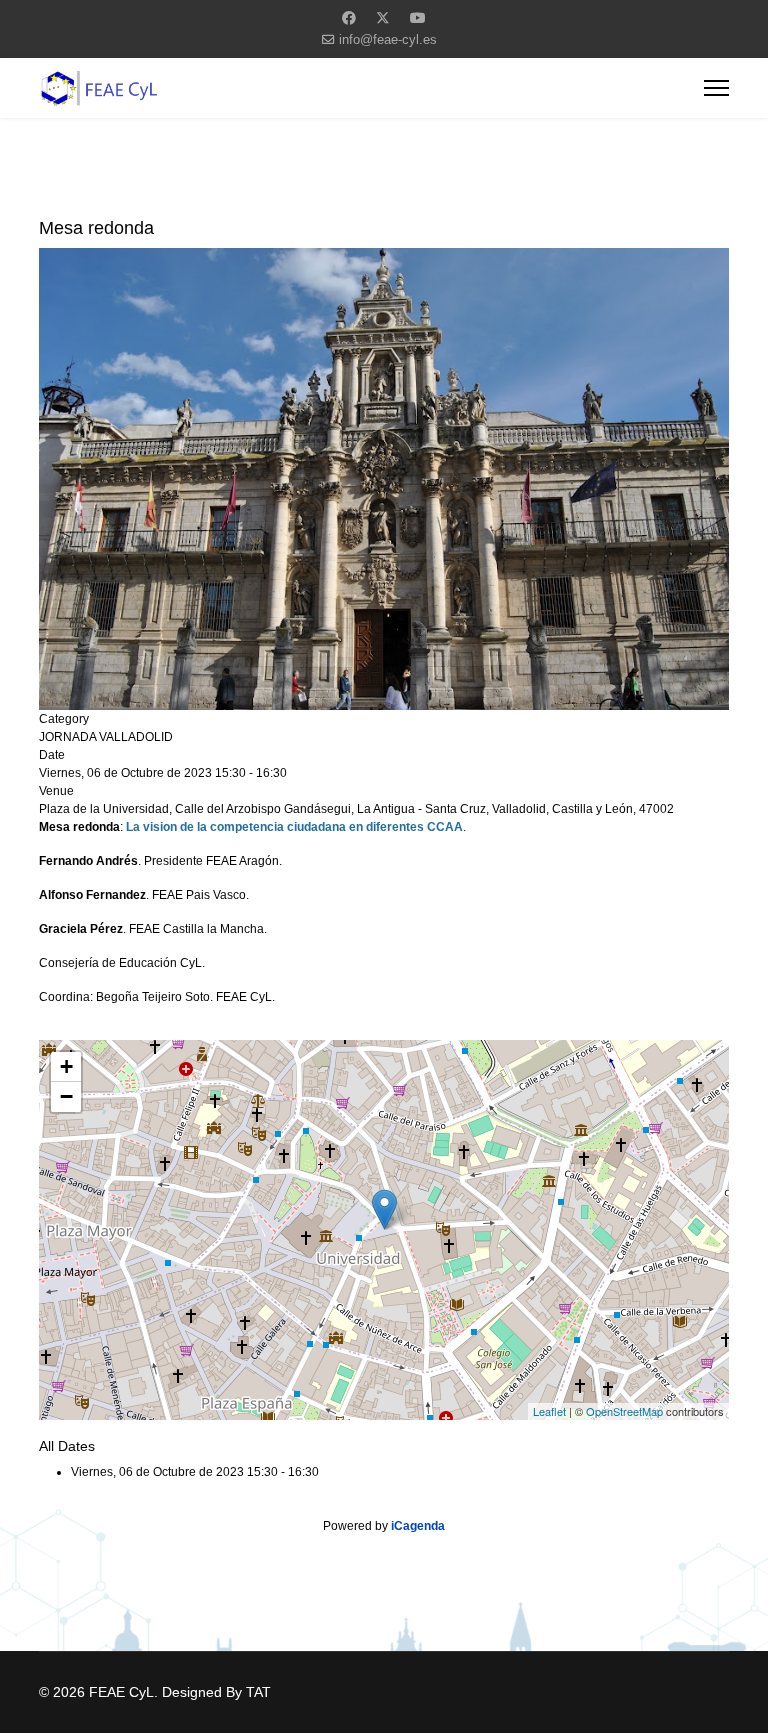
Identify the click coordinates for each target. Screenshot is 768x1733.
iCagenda (418, 1526)
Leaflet (549, 1411)
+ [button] (66, 1066)
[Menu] (716, 88)
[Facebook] (349, 18)
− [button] (66, 1096)
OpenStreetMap (624, 1411)
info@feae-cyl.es (388, 40)
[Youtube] (418, 18)
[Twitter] (383, 18)
